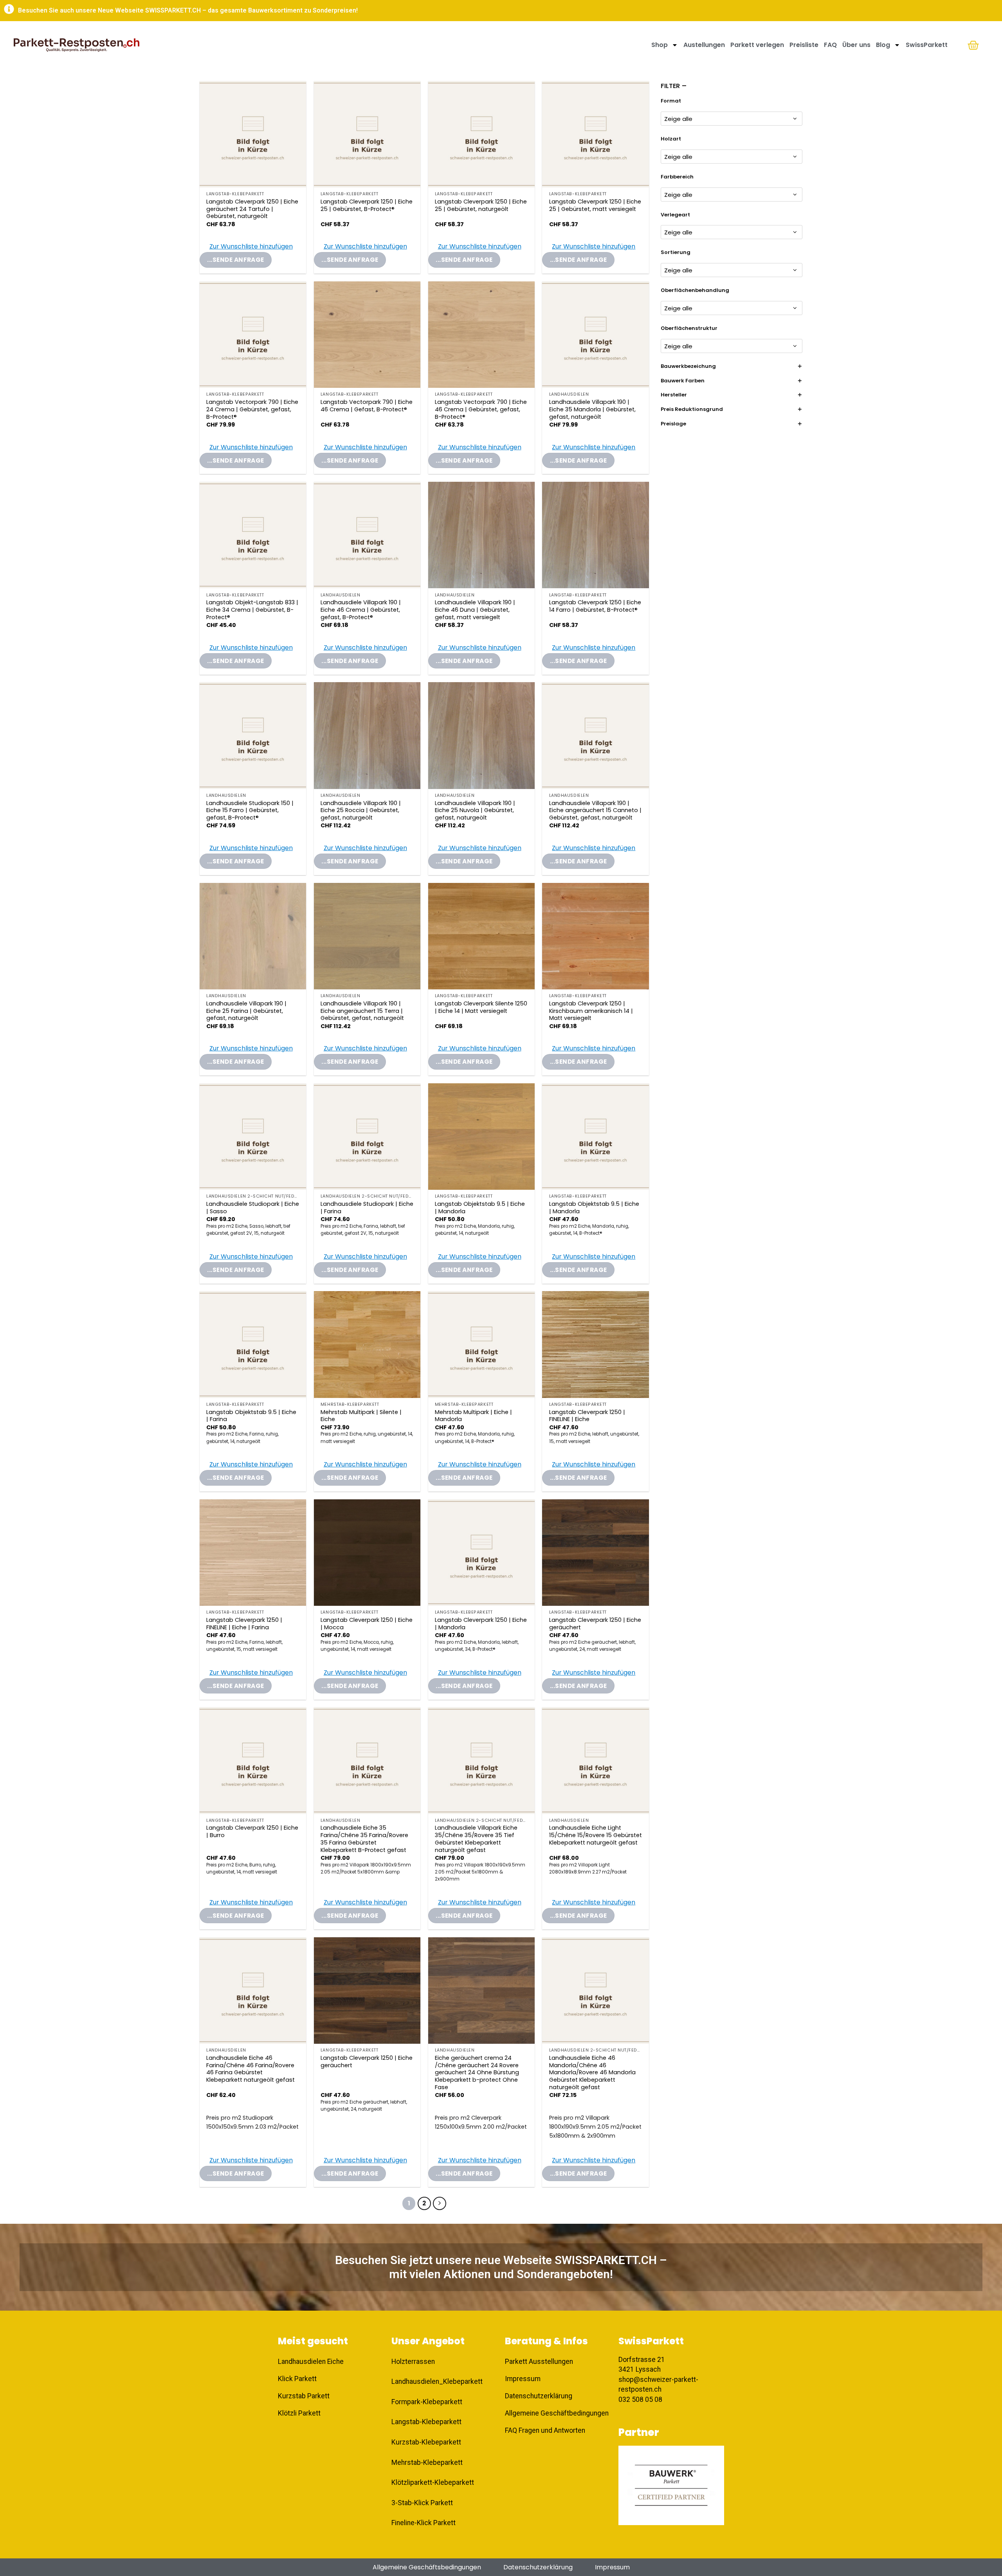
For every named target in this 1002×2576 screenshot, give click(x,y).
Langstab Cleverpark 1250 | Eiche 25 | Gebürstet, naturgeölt (481, 205)
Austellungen (704, 45)
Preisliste (804, 45)
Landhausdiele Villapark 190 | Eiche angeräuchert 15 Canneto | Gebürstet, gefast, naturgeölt (595, 811)
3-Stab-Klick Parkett (422, 2503)
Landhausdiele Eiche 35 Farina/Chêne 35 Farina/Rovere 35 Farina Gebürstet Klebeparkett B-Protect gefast (364, 1839)
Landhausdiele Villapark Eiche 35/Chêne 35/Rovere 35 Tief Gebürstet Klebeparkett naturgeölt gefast (476, 1839)
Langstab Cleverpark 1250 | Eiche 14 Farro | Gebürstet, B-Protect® (595, 606)
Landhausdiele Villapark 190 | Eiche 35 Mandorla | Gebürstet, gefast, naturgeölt (592, 409)
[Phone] (982, 2497)
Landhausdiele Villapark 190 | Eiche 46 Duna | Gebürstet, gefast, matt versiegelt (475, 610)
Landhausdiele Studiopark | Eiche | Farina (367, 1208)
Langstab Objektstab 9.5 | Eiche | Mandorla (480, 1208)
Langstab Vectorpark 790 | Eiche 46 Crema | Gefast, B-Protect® (367, 406)
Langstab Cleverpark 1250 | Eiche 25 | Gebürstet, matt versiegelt (595, 205)
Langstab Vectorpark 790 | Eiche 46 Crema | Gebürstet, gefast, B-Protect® (481, 409)
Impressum (612, 2567)
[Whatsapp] (982, 2537)
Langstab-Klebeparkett (426, 2422)
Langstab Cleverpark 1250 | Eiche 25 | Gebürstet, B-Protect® (367, 205)
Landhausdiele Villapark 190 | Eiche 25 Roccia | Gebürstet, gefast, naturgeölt (361, 811)
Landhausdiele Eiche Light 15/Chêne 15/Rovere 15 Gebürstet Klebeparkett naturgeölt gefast (596, 1835)
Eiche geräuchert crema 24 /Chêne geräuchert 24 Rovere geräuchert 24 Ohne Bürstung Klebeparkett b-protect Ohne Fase (477, 2073)
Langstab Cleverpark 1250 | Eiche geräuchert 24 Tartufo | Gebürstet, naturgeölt (252, 209)
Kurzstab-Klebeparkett (426, 2442)
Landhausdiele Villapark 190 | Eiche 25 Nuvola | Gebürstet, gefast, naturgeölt (475, 811)
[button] (246, 247)
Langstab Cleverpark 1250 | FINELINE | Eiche (587, 1416)
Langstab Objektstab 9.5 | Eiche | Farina (251, 1416)
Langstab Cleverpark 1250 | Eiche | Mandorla (481, 1624)
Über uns (856, 45)
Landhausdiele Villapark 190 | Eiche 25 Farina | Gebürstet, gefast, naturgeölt (246, 1011)
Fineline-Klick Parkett (424, 2523)
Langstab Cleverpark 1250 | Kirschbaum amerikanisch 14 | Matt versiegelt (591, 1011)
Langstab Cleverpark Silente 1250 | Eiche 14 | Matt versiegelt (481, 1007)
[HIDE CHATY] (982, 2558)
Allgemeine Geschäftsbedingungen (427, 2567)
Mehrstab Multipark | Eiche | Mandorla (473, 1416)
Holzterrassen (413, 2362)
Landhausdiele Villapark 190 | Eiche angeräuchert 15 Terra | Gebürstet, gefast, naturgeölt (362, 1011)
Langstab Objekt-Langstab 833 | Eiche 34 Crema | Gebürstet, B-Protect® (252, 610)
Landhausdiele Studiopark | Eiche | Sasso (253, 1208)
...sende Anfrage (235, 260)
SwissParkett (927, 45)
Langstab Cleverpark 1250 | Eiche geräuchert (595, 1624)
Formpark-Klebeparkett (427, 2402)
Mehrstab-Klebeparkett (427, 2463)
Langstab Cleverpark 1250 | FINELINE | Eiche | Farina (244, 1624)
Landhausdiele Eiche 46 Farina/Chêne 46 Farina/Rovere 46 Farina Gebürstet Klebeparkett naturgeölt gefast (250, 2069)
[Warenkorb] (973, 45)
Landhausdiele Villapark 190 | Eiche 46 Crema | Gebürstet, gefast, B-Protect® (361, 610)
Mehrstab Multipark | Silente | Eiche (361, 1416)
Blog (883, 45)
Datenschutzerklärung (538, 2567)
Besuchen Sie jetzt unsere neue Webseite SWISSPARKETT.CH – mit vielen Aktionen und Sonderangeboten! (501, 2267)
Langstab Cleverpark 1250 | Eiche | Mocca (367, 1624)
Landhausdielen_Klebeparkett (437, 2381)
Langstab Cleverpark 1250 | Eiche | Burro (252, 1831)
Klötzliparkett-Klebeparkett (433, 2482)
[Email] (982, 2517)
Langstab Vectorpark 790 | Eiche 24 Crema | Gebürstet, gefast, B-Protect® (252, 409)
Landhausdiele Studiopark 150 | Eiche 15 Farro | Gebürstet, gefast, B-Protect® (250, 811)
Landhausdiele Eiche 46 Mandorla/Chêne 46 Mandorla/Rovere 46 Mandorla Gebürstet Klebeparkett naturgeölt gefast (592, 2073)
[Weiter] (440, 2203)
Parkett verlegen (757, 45)
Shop (660, 45)
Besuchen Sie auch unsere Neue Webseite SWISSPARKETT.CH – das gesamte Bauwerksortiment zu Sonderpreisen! (188, 10)
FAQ (830, 45)
